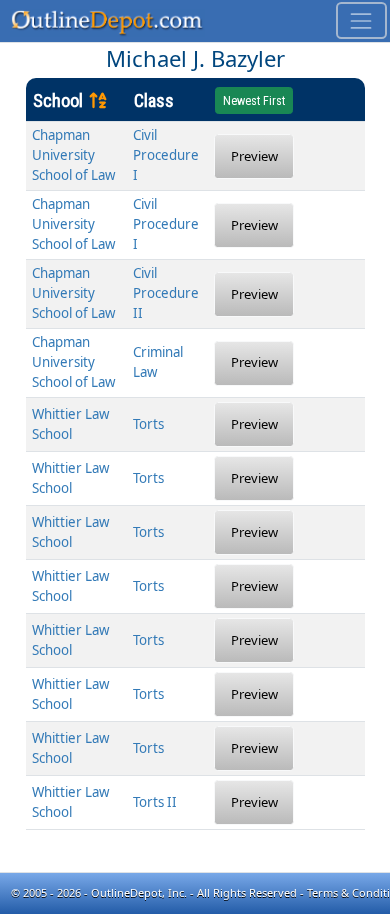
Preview (254, 156)
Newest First (254, 101)
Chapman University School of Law (73, 155)
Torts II (155, 802)
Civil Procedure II (166, 293)
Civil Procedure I (166, 155)
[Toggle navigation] (361, 20)
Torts (148, 424)
